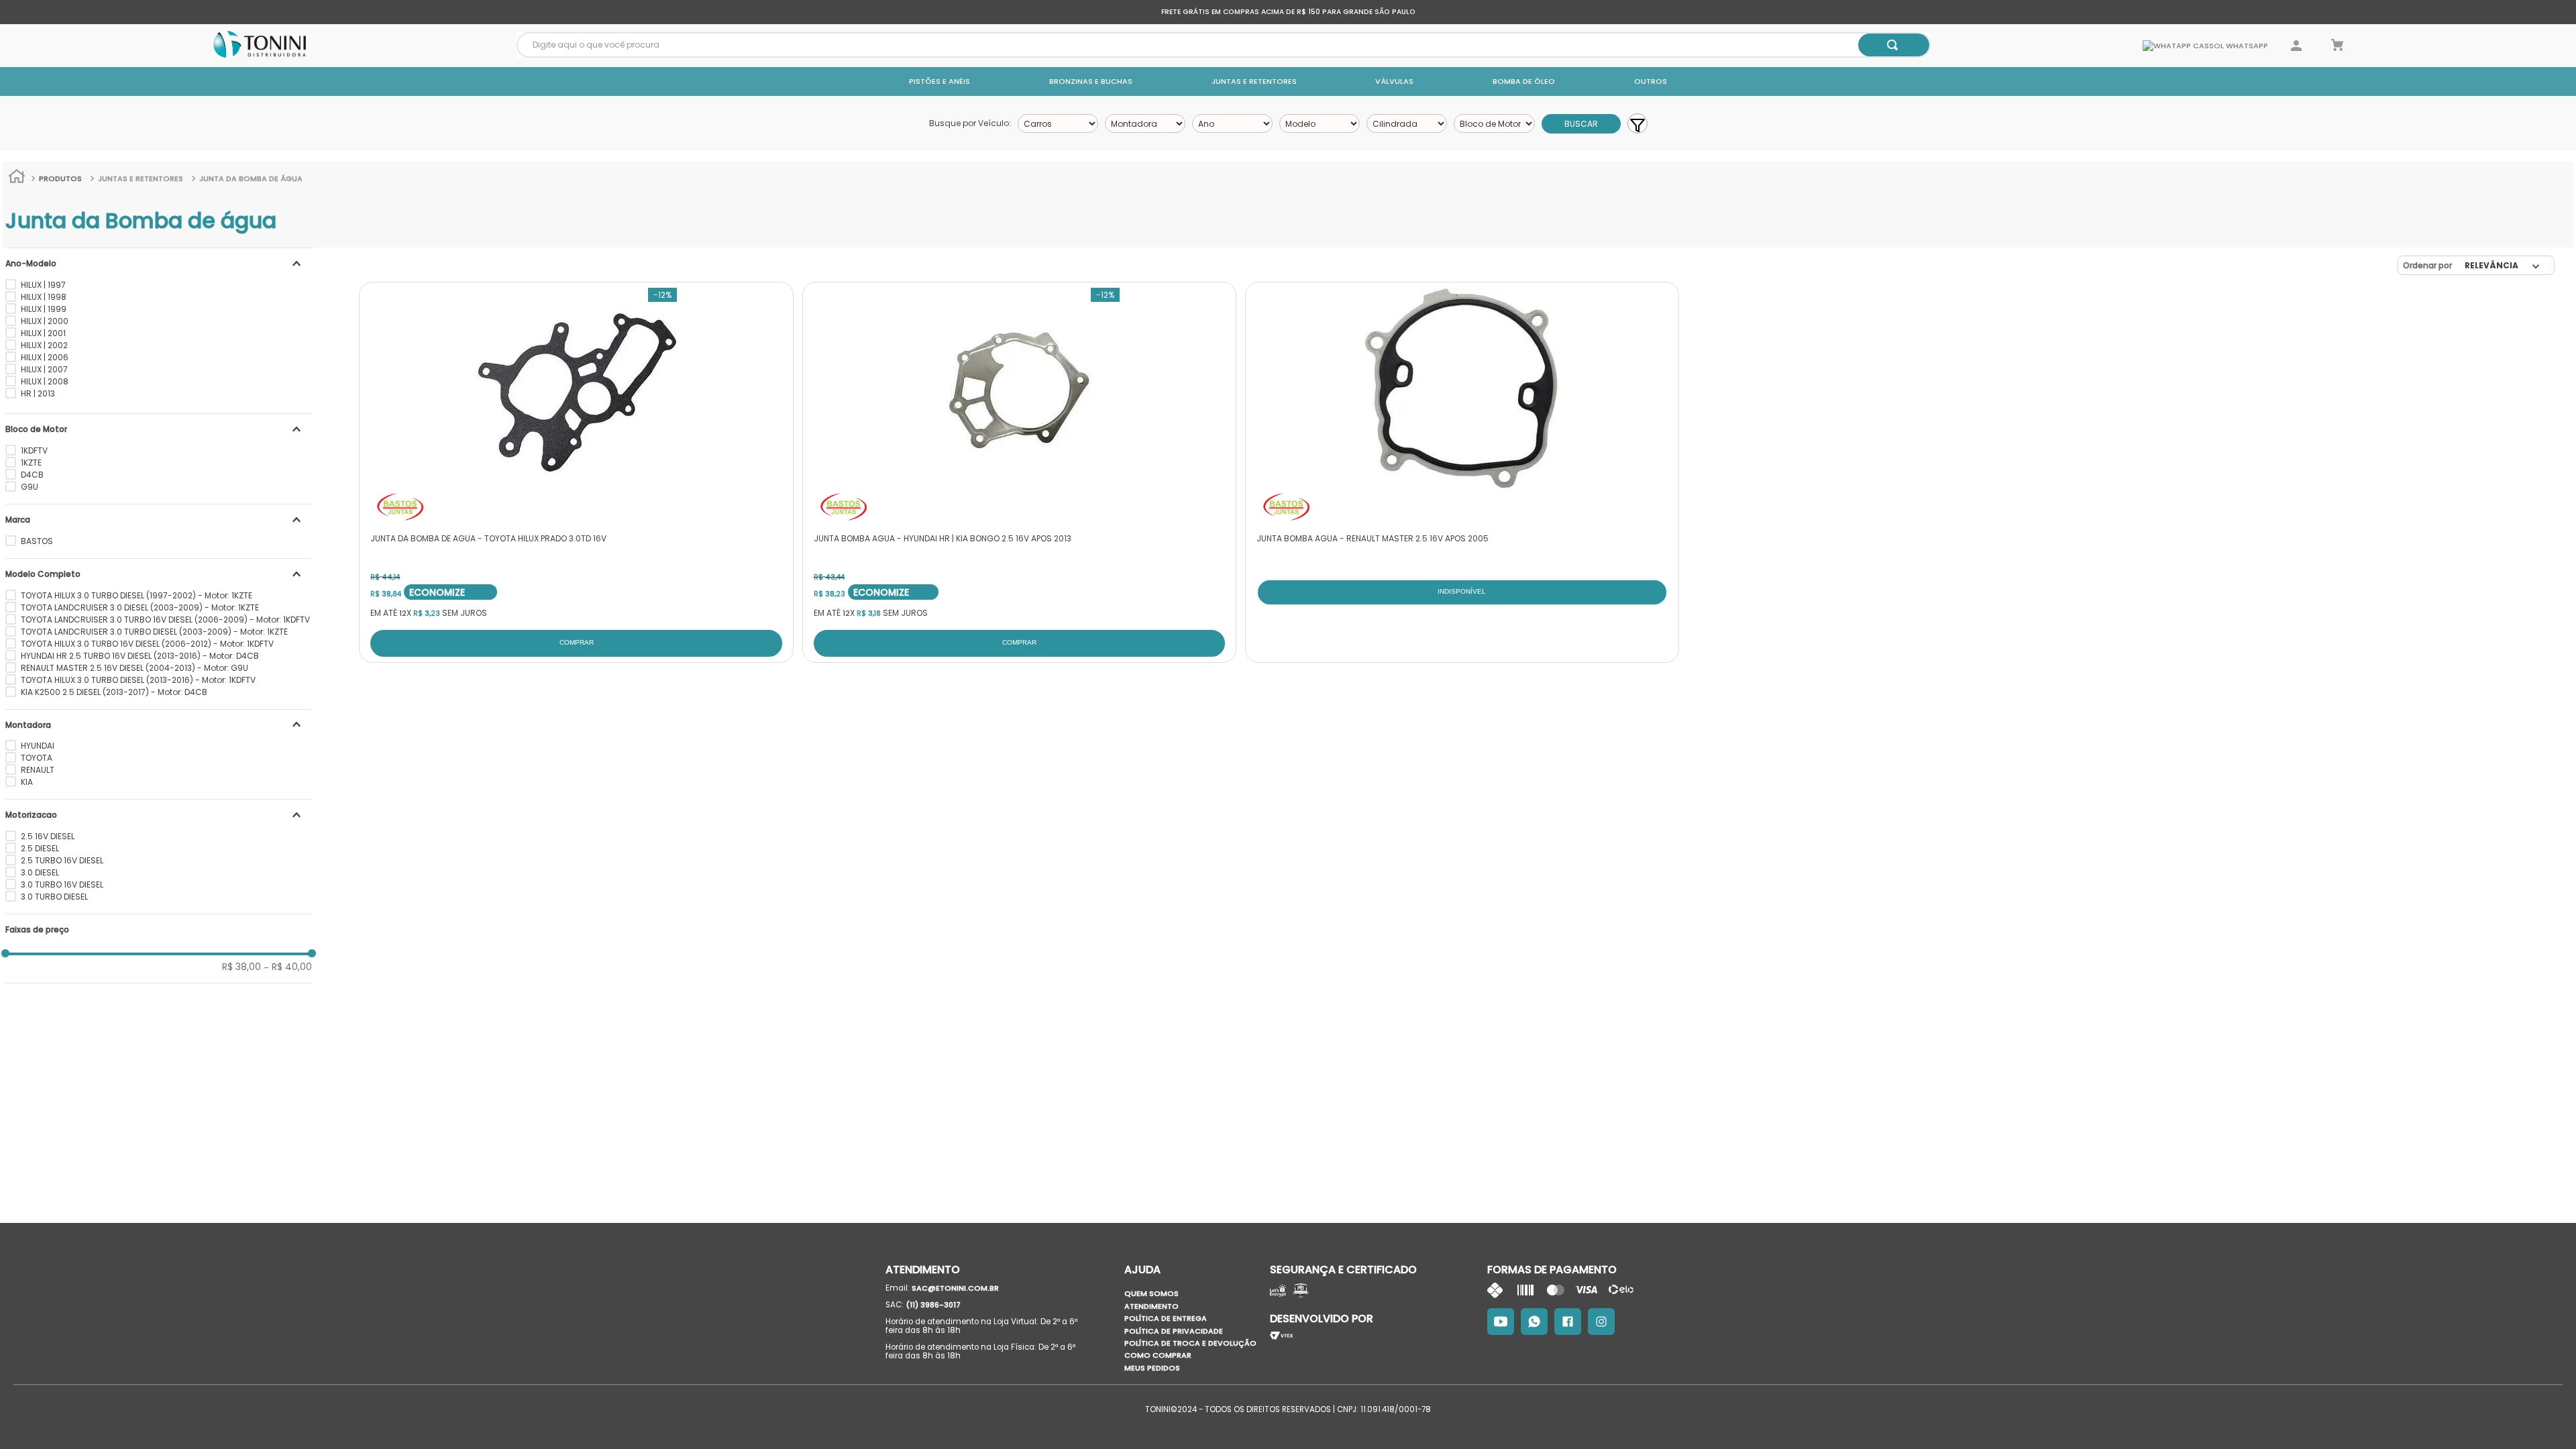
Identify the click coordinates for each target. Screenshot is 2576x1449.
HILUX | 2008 (45, 381)
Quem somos (1151, 1293)
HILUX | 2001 (43, 333)
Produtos (60, 178)
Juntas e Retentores (1254, 81)
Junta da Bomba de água (251, 178)
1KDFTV (34, 450)
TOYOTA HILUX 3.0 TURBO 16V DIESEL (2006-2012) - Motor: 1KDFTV (147, 644)
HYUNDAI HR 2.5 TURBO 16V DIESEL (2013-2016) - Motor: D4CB (140, 656)
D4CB (32, 475)
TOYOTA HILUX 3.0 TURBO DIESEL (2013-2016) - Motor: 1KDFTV (138, 680)
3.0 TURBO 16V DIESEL (62, 884)
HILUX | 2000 (45, 321)
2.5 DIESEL (40, 848)
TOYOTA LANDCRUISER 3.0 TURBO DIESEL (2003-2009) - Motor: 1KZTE (154, 632)
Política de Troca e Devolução (1190, 1343)
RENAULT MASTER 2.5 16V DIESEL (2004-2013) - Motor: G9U (135, 668)
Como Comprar (1158, 1355)
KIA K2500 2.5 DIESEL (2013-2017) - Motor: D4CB (114, 692)
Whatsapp (2246, 46)
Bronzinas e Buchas (1091, 81)
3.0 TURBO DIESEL (54, 897)
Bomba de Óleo (1524, 81)
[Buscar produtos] (1892, 45)
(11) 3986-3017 (933, 1305)
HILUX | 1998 (44, 297)
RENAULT (38, 770)
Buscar (1581, 124)
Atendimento (1151, 1306)
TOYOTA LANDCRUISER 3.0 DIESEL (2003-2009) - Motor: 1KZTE (140, 607)
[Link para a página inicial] (17, 178)
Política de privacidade (1174, 1331)
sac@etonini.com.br (955, 1288)
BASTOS (37, 541)
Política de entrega (1166, 1318)
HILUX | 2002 (44, 345)
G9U (30, 487)
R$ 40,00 (288, 967)
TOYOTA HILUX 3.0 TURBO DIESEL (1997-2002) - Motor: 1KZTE (137, 595)
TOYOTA (37, 758)
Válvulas (1394, 81)
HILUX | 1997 (43, 285)
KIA (27, 782)
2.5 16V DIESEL (48, 836)
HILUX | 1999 (44, 309)
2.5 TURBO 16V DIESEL (62, 860)
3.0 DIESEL (40, 872)
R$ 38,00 (241, 967)
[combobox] (1224, 45)
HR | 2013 (38, 393)
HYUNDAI (38, 746)
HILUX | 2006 (45, 357)
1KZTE (31, 463)
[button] (159, 264)
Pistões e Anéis (940, 81)
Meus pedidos (1152, 1368)
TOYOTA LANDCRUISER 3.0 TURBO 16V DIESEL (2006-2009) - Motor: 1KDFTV (165, 620)
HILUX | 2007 (44, 369)
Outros (1651, 81)
